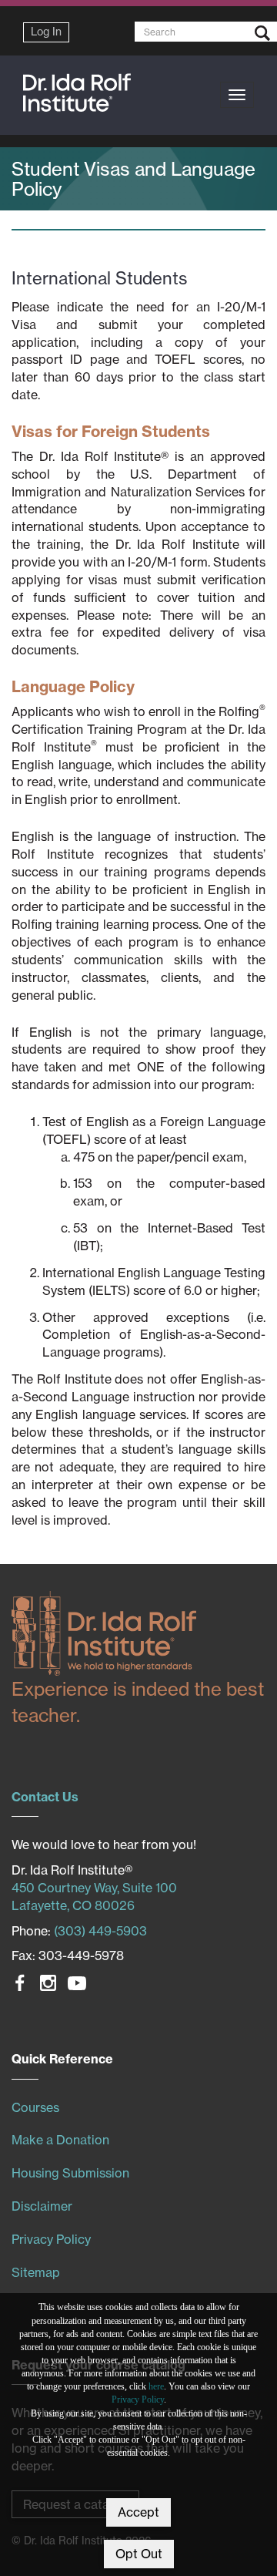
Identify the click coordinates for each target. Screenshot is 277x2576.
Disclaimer (42, 2206)
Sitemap (36, 2272)
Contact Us (45, 1797)
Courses (35, 2107)
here (156, 2386)
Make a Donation (60, 2140)
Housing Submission (70, 2173)
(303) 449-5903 (100, 1931)
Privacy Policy (138, 2399)
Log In (46, 32)
